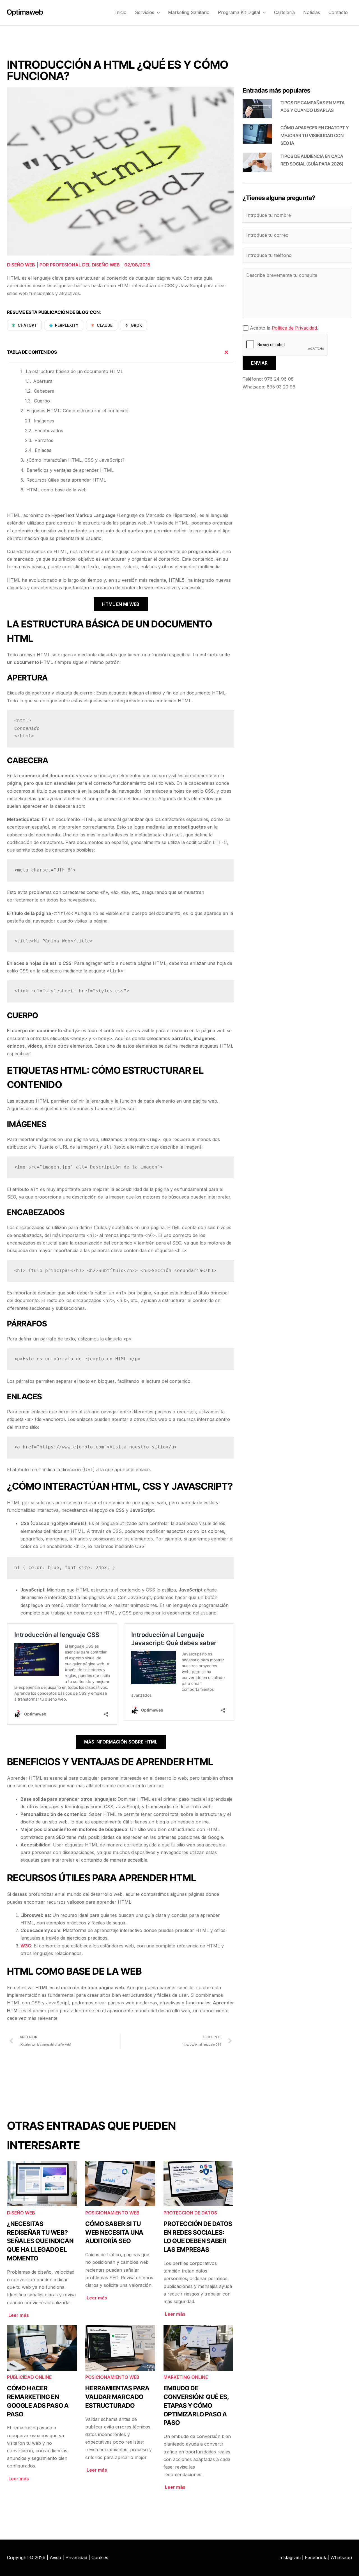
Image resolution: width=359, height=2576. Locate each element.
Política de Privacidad (294, 328)
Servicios (145, 12)
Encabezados (49, 431)
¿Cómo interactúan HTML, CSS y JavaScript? (75, 460)
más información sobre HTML (121, 1742)
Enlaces (43, 450)
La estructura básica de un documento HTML (74, 371)
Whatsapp (341, 2557)
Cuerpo (42, 401)
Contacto (338, 12)
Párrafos (44, 440)
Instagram (290, 2557)
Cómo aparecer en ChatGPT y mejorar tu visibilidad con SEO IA (315, 135)
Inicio (121, 12)
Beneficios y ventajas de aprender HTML (70, 470)
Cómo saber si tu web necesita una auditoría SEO (114, 2232)
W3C (26, 1946)
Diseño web (21, 265)
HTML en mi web (121, 604)
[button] (157, 12)
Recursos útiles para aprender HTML (66, 480)
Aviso (55, 2557)
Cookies (100, 2557)
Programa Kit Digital (239, 12)
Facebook (316, 2557)
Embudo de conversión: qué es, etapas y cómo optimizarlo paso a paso (196, 2405)
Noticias (312, 12)
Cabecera (44, 391)
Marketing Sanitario (189, 12)
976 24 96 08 (279, 379)
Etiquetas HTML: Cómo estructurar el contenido (77, 411)
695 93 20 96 (281, 387)
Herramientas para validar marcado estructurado (117, 2397)
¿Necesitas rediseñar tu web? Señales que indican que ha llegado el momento (40, 2241)
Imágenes (44, 421)
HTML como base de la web (57, 490)
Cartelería (284, 12)
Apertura (43, 381)
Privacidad (76, 2557)
